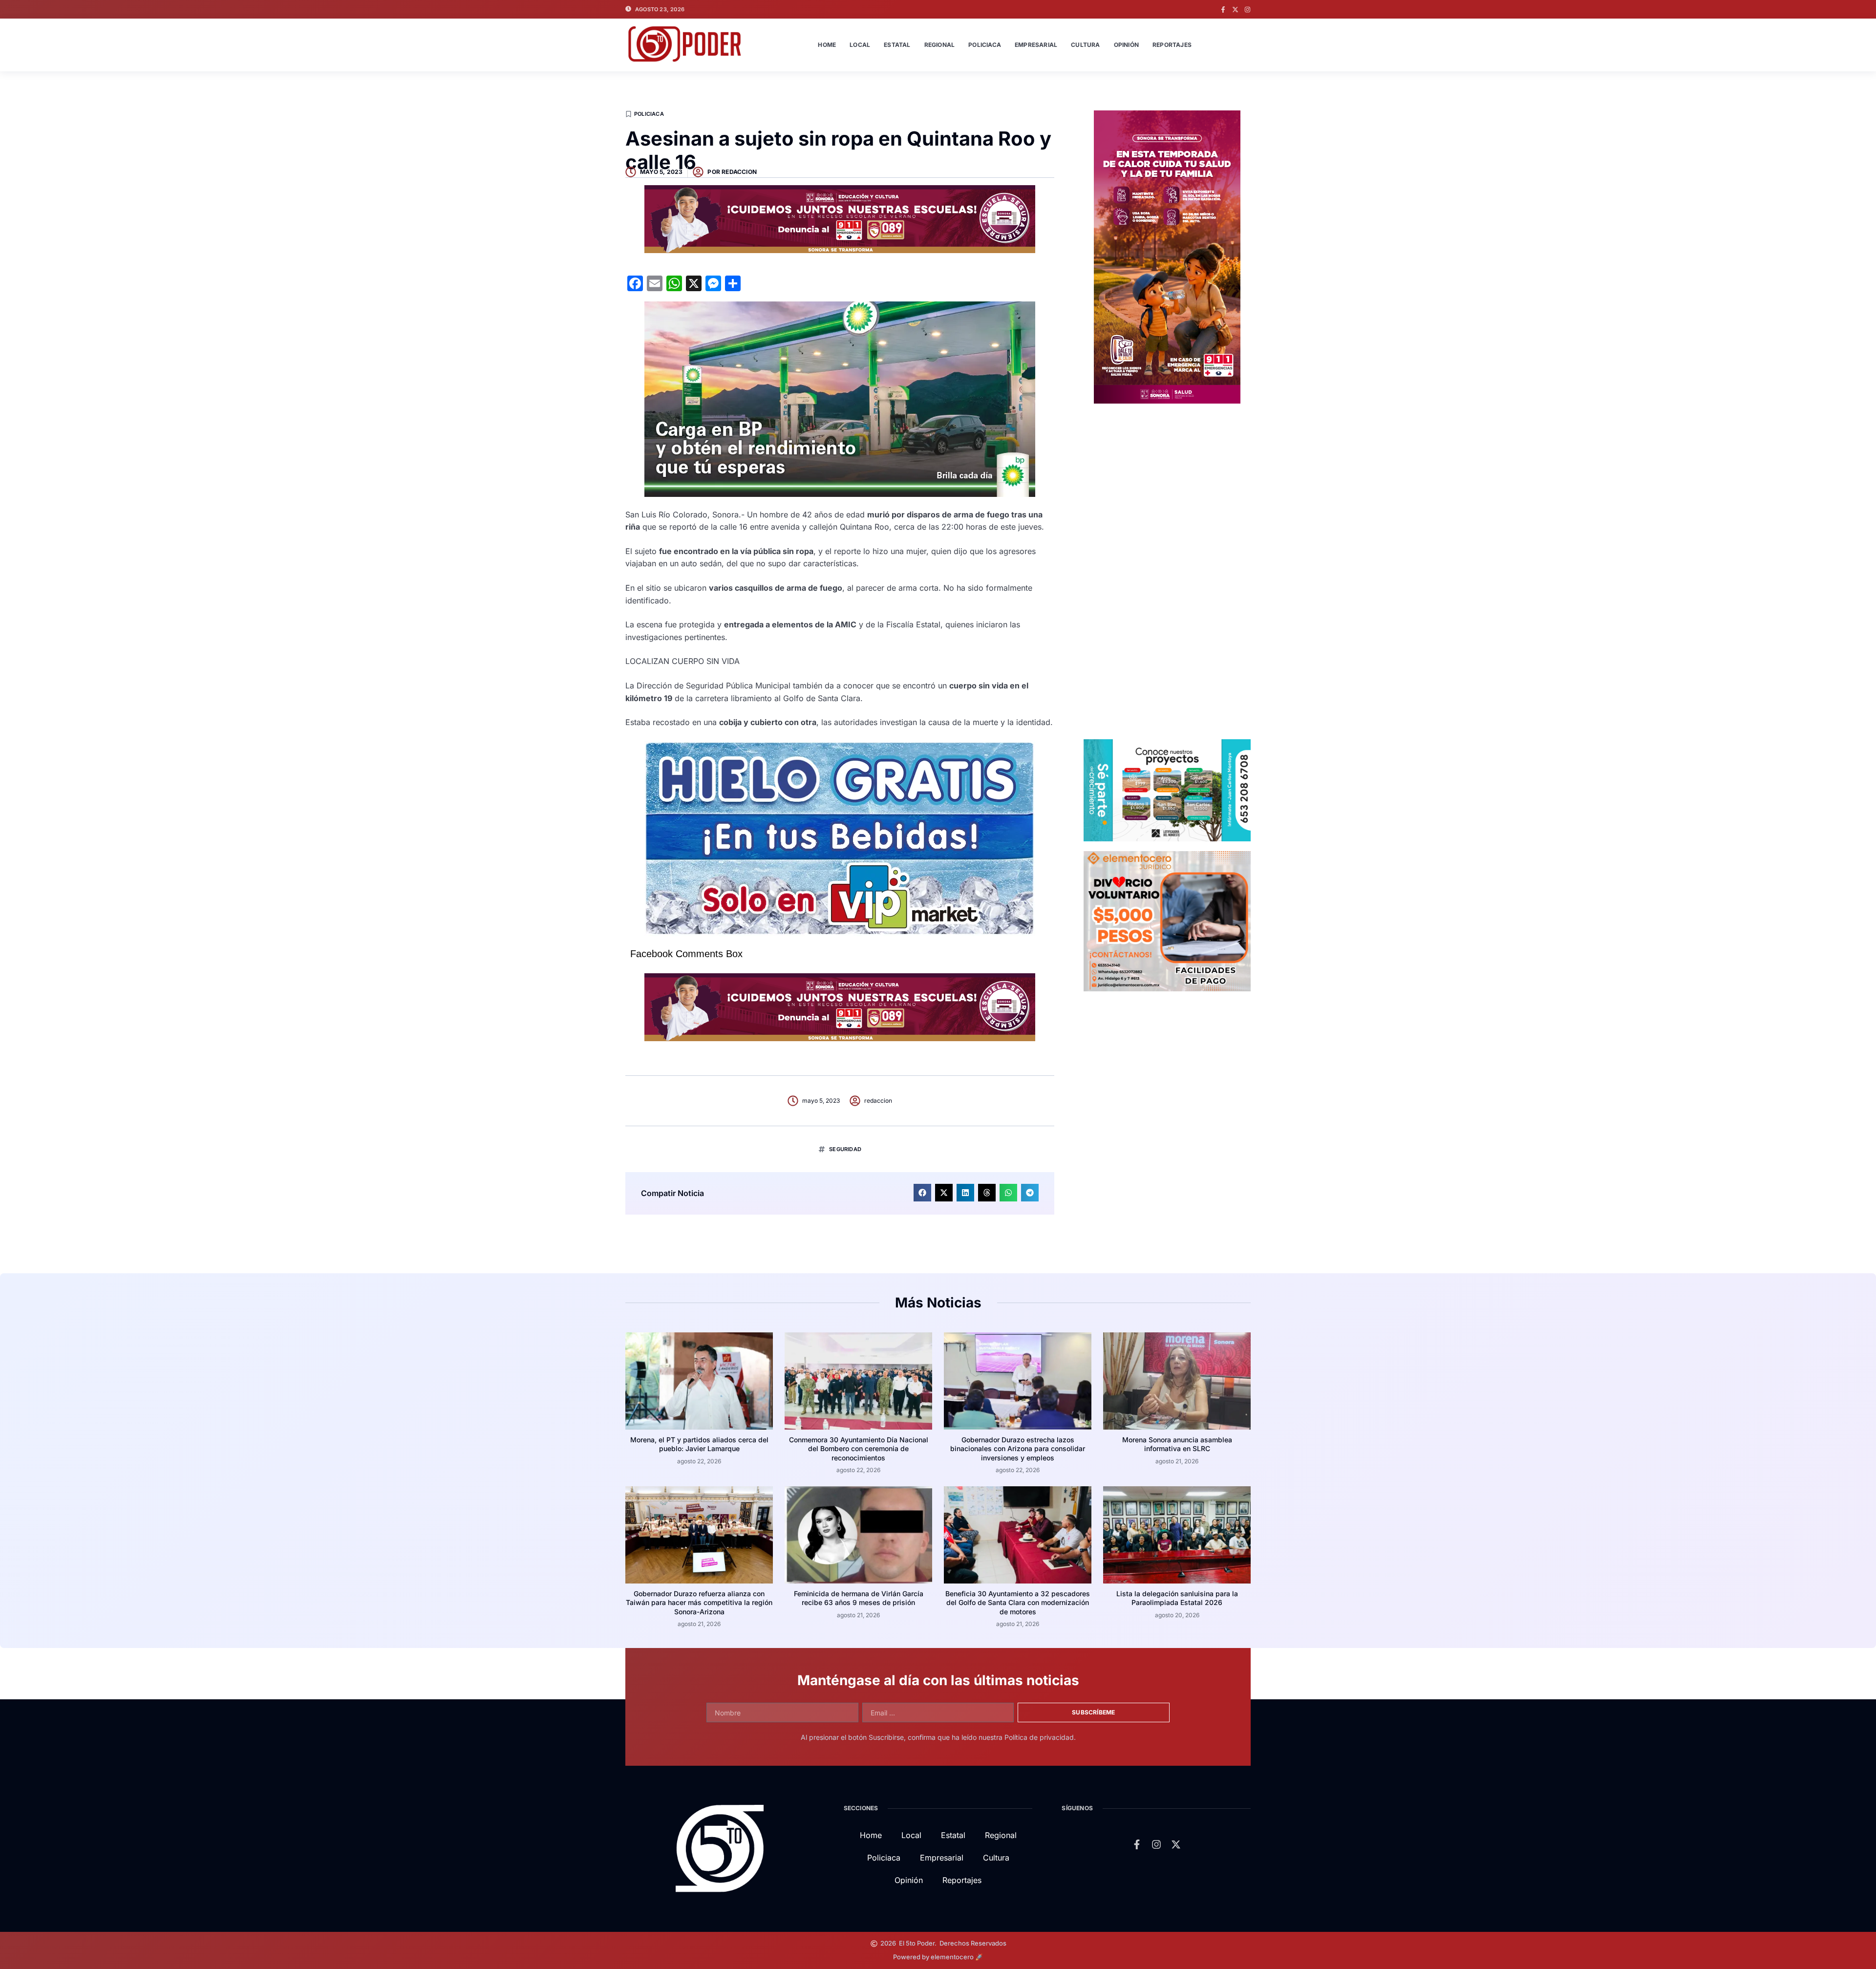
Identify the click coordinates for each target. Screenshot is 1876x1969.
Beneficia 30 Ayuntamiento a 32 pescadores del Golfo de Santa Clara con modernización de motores (1018, 1602)
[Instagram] (1247, 10)
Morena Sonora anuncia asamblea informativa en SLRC (1177, 1444)
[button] (922, 1193)
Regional (940, 45)
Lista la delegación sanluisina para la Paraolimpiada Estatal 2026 (1177, 1598)
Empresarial (1036, 45)
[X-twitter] (1235, 10)
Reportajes (1172, 45)
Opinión (1126, 45)
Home (827, 45)
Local (860, 45)
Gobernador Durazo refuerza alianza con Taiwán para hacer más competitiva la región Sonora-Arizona (699, 1602)
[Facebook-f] (1223, 10)
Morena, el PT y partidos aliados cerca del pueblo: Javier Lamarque (699, 1444)
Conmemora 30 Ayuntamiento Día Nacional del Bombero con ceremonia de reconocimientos (859, 1448)
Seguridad (845, 1149)
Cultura (1085, 45)
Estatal (897, 45)
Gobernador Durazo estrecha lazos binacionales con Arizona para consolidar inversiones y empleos (1018, 1448)
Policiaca (985, 45)
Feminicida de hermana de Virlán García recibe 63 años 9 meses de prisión (859, 1598)
